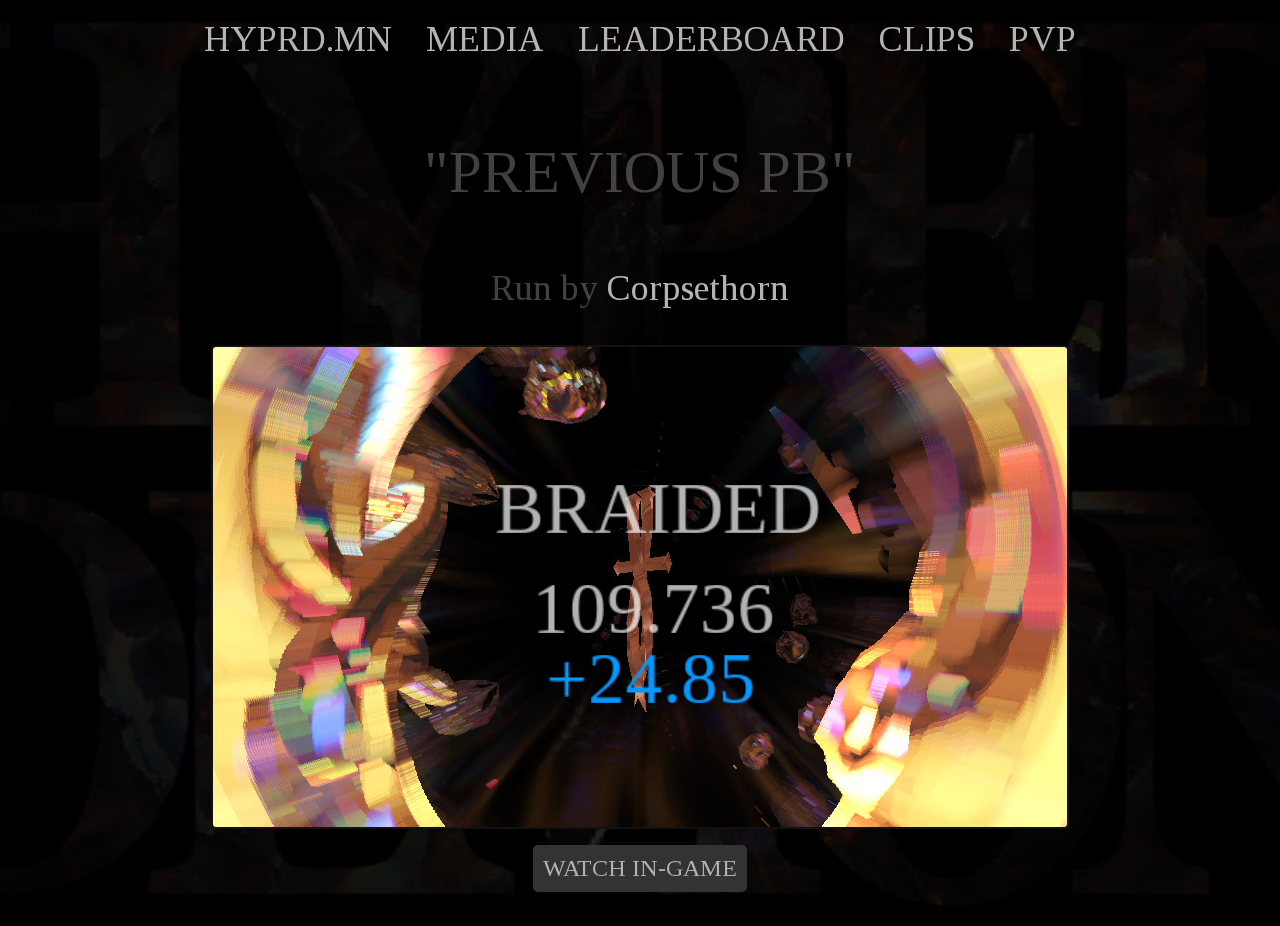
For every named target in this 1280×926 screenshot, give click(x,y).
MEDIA (485, 39)
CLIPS (927, 39)
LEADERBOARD (711, 39)
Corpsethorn (698, 288)
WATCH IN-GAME (640, 868)
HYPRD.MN (298, 39)
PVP (1042, 39)
